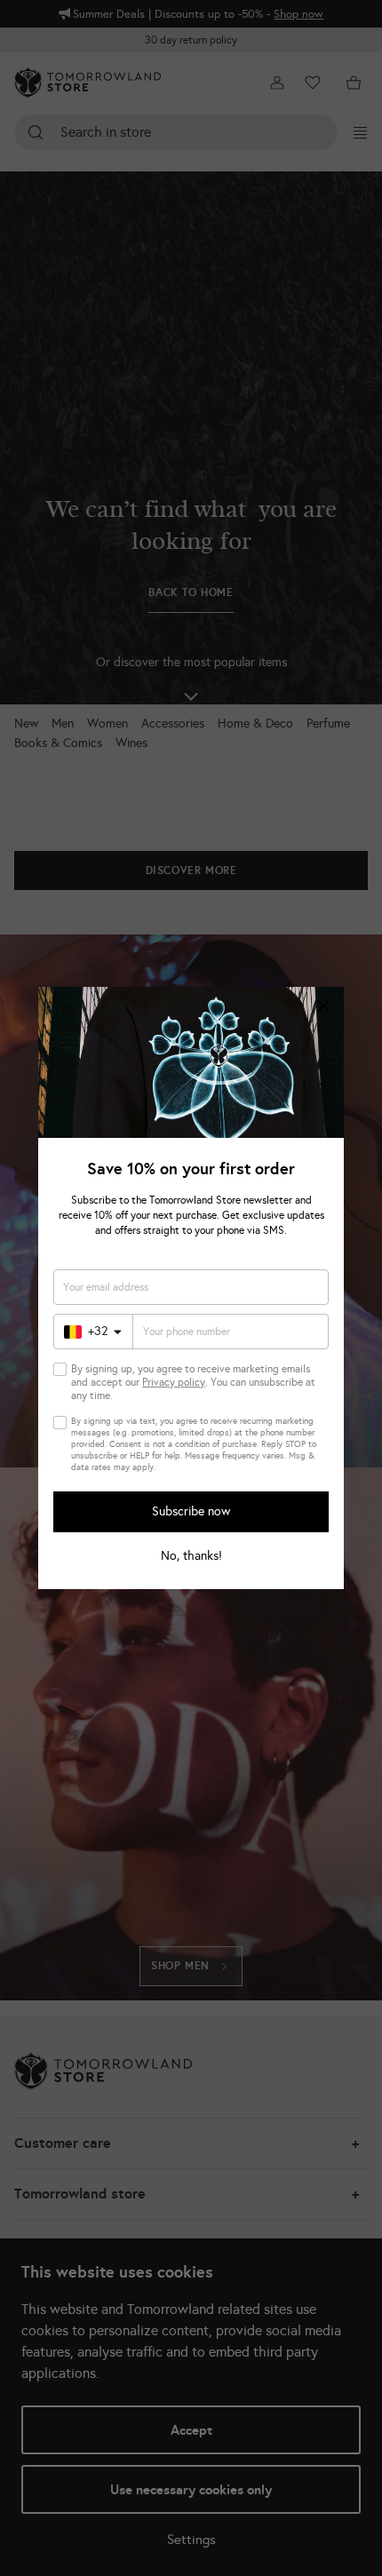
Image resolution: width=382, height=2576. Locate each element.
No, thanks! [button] (191, 1556)
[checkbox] (60, 1369)
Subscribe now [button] (191, 1511)
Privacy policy (174, 1382)
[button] (323, 1007)
